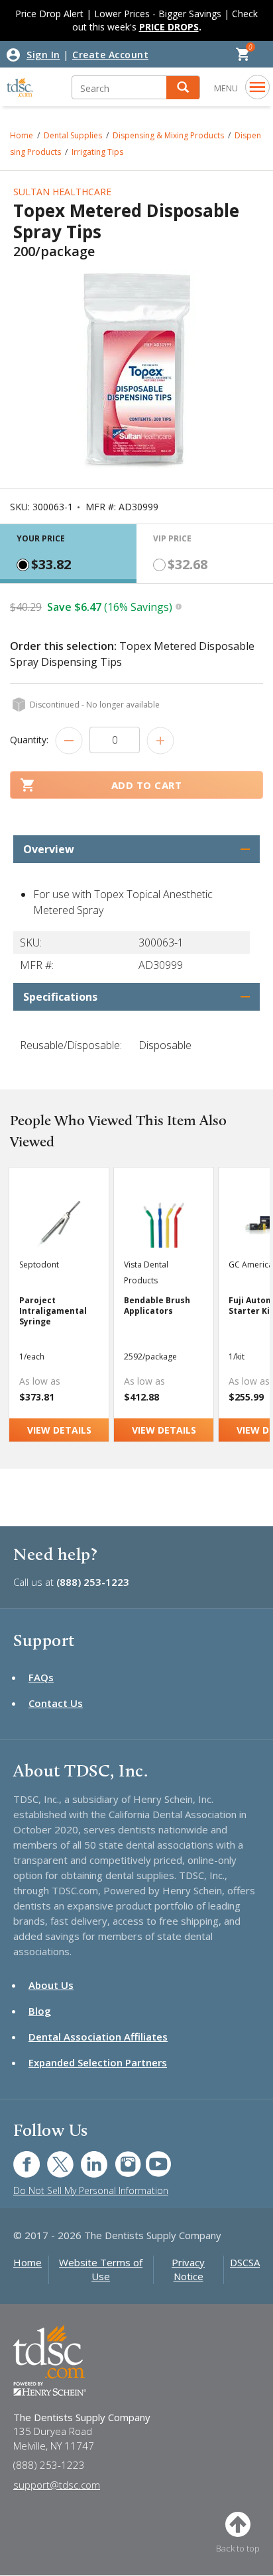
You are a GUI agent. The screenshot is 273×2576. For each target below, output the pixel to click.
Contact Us (56, 1703)
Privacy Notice (188, 2269)
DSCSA (245, 2262)
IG (119, 2157)
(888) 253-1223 (93, 1582)
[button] (183, 88)
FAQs (41, 1677)
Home (27, 2262)
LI (84, 2157)
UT (151, 2157)
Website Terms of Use (101, 2269)
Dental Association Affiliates (98, 2037)
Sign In (43, 55)
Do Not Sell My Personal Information (91, 2190)
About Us (51, 1985)
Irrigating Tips (97, 152)
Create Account (110, 55)
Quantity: (29, 740)
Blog (40, 2011)
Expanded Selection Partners (98, 2062)
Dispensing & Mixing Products (168, 135)
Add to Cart (147, 785)
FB (19, 2157)
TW (53, 2157)
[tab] (68, 554)
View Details (59, 1430)
